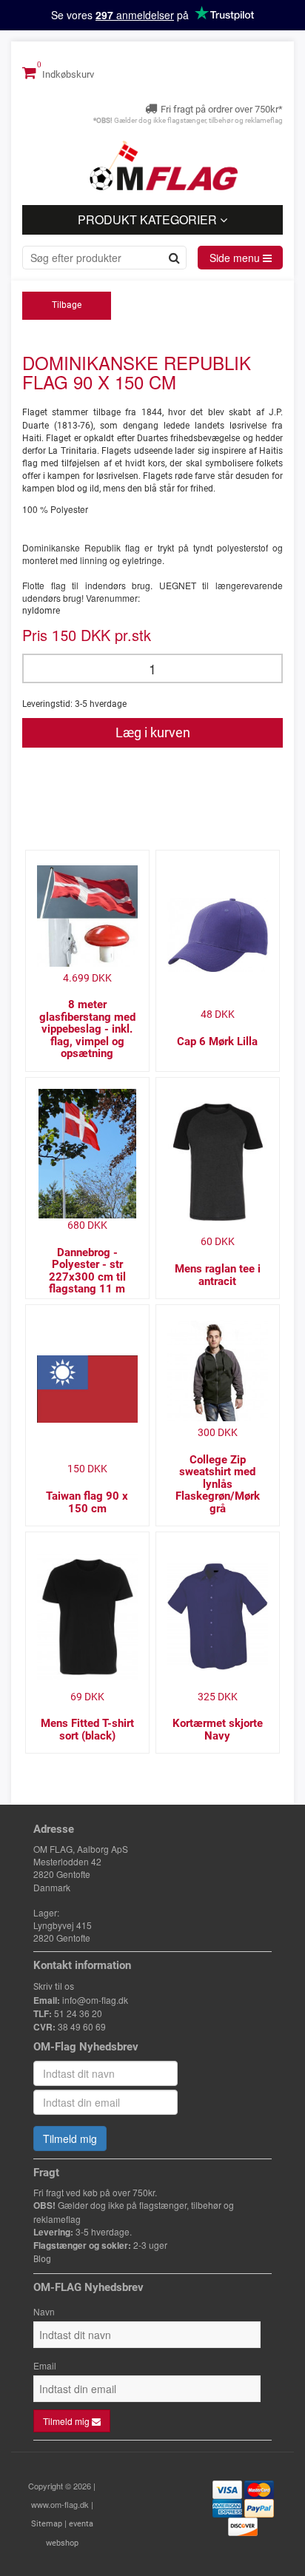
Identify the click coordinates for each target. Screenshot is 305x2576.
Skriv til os (54, 1987)
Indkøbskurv (67, 74)
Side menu (236, 258)
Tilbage (67, 305)
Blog (42, 2259)
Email (45, 2365)
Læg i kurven (153, 732)
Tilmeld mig (70, 2139)
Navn (44, 2311)
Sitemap (47, 2524)
